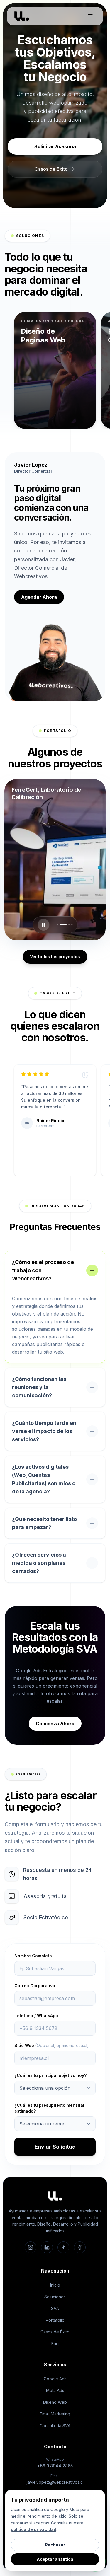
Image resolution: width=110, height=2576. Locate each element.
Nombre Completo (33, 1956)
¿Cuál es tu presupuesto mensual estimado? (49, 2108)
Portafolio (55, 2320)
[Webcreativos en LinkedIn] (47, 2247)
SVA (55, 2308)
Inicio (55, 2285)
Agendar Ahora (39, 597)
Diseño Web (55, 2402)
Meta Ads (55, 2390)
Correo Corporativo (35, 1986)
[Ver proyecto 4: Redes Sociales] (72, 925)
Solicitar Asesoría (55, 146)
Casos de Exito (51, 169)
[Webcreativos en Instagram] (31, 2247)
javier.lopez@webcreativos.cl (55, 2482)
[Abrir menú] (90, 16)
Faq (55, 2344)
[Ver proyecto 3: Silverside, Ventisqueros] (66, 925)
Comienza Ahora (55, 1724)
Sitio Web (52, 2045)
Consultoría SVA (55, 2426)
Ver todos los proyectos (55, 957)
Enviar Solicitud (55, 2147)
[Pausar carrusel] (43, 925)
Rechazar (55, 2545)
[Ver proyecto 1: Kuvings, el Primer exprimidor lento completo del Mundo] (57, 925)
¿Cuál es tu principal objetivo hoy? (50, 2075)
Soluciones (55, 2297)
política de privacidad (34, 2529)
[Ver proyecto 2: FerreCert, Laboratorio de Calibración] (60, 925)
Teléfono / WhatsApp (36, 2015)
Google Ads (55, 2379)
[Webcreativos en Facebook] (80, 2247)
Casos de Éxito (55, 2332)
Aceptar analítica (55, 2559)
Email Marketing (55, 2414)
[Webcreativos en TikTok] (63, 2247)
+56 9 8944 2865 (55, 2466)
